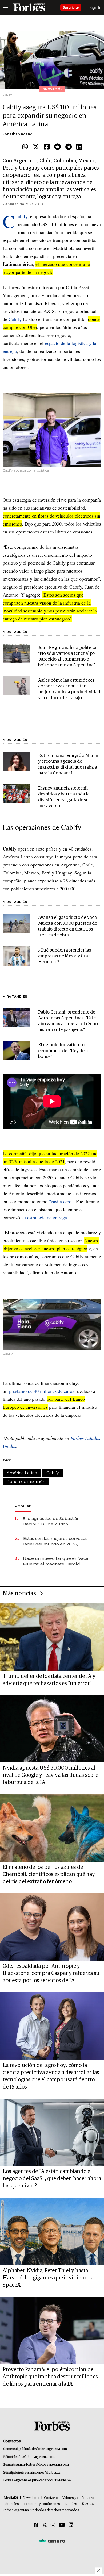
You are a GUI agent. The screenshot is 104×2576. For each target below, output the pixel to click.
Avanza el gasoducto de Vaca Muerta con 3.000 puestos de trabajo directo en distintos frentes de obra (68, 926)
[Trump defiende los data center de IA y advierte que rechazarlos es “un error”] (52, 1637)
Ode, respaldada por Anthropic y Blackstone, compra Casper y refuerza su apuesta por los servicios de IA (51, 1973)
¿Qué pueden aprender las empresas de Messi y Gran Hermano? (65, 956)
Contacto (51, 2498)
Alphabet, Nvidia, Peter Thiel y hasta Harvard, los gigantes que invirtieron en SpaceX (50, 2278)
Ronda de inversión (26, 1481)
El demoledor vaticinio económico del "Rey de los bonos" (65, 1051)
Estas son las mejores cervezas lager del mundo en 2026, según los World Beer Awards (55, 1541)
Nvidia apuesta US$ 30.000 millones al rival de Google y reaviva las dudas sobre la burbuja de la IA (50, 1775)
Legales (71, 2504)
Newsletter (31, 2498)
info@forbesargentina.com (35, 2457)
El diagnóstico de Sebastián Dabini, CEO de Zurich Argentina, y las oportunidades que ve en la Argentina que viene (55, 1521)
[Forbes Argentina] (29, 7)
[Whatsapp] (25, 147)
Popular (23, 1506)
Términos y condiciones (42, 2504)
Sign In (95, 7)
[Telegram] (69, 147)
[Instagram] (53, 2525)
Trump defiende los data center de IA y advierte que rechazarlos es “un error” (49, 1680)
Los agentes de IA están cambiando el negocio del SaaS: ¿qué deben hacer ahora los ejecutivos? (52, 2179)
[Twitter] (36, 147)
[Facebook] (47, 147)
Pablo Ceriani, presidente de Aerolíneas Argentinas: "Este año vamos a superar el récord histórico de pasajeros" (69, 1021)
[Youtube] (62, 2525)
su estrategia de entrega (44, 1217)
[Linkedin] (79, 147)
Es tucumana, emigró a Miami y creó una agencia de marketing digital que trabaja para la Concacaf (68, 764)
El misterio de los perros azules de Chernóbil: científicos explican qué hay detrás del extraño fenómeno (49, 1874)
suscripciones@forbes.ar (43, 2473)
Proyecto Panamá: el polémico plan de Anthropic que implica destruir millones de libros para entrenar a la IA (50, 2377)
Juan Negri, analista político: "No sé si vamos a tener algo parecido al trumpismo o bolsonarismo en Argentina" (67, 656)
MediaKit (11, 2498)
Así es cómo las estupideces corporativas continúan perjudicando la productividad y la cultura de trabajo (69, 689)
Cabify (23, 216)
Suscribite (71, 7)
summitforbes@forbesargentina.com (42, 2465)
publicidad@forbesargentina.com (43, 2449)
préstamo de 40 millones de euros (42, 1391)
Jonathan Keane (18, 134)
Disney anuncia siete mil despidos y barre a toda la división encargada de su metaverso (64, 797)
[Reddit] (57, 147)
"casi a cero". (62, 1201)
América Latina (22, 1473)
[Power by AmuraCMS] (52, 2541)
